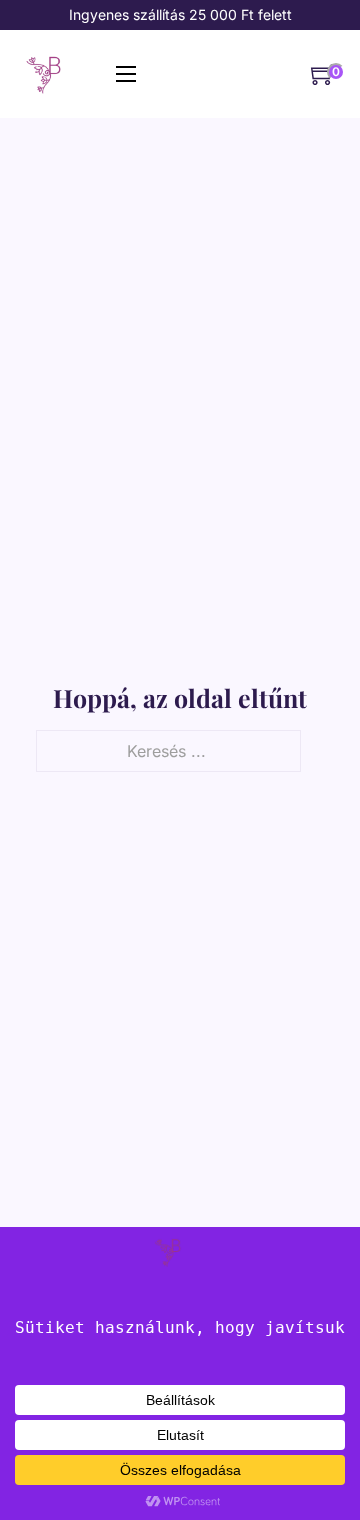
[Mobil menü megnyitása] (126, 74)
